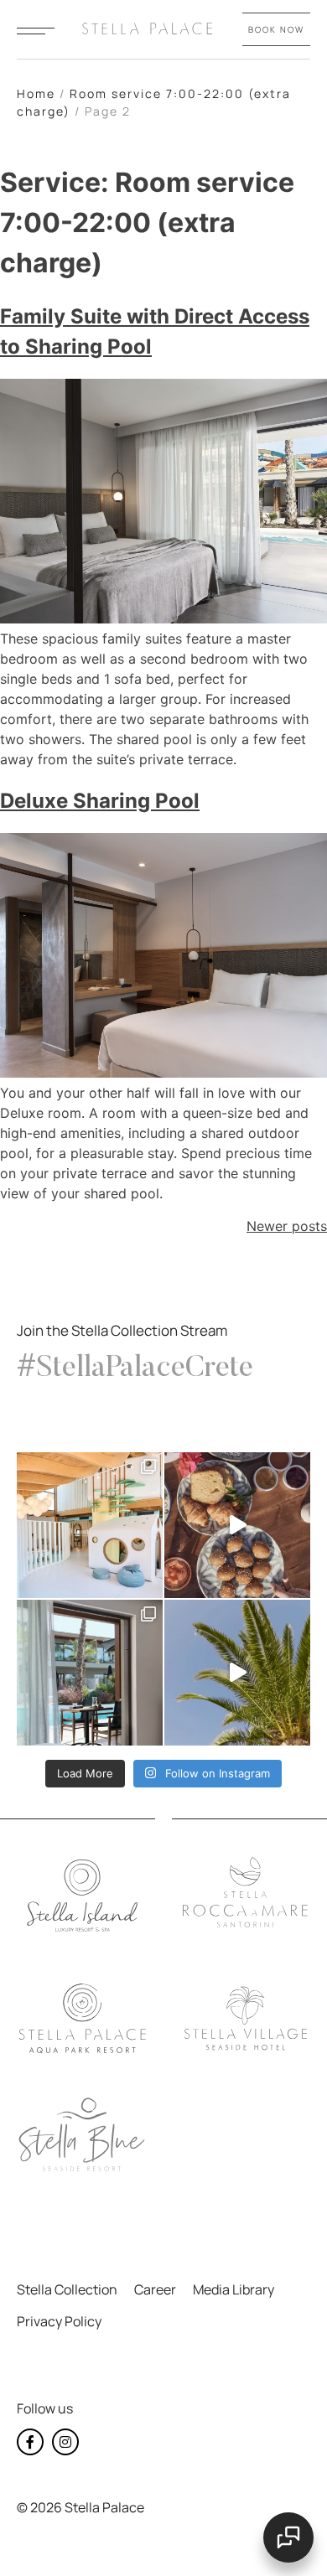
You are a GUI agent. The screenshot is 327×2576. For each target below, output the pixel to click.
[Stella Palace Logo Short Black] (147, 28)
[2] (36, 31)
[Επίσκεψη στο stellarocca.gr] (246, 1893)
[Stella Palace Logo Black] (82, 2019)
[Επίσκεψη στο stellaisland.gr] (82, 1896)
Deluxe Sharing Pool (100, 801)
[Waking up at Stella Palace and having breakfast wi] (237, 1525)
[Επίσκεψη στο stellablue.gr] (82, 2135)
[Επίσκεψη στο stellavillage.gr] (246, 2019)
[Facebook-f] (30, 2442)
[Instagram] (65, 2442)
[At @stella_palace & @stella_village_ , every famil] (90, 1525)
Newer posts (287, 1226)
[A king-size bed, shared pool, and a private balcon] (90, 1673)
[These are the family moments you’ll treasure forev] (237, 1673)
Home (36, 93)
